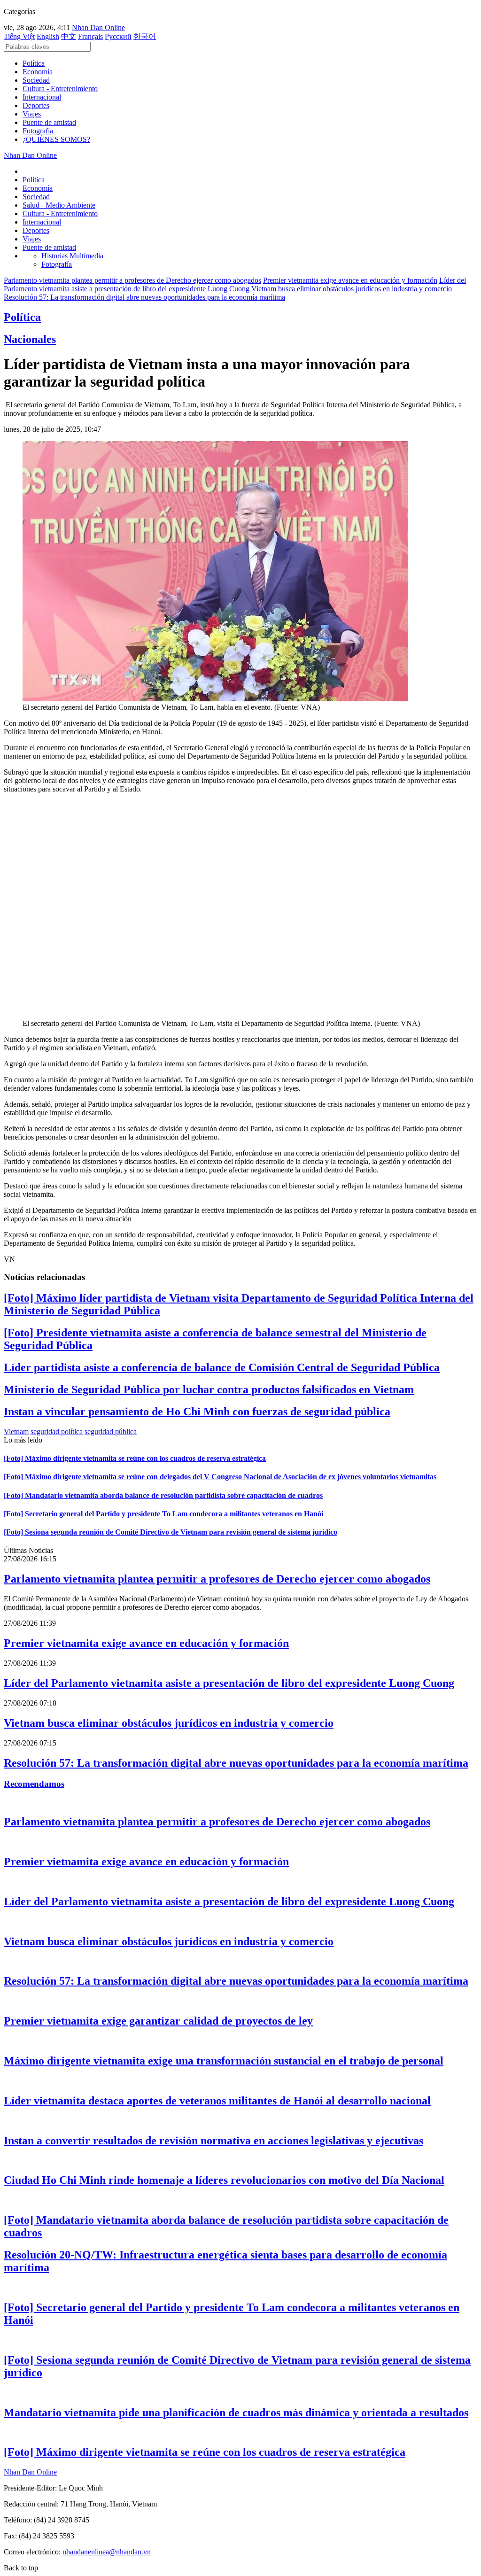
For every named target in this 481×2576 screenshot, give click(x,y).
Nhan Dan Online (98, 27)
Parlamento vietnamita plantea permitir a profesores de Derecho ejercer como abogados (132, 280)
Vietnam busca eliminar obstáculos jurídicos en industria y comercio (352, 289)
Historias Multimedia (72, 256)
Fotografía (38, 131)
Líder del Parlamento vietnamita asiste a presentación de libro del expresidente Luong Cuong (235, 284)
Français (90, 36)
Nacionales (30, 339)
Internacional (42, 97)
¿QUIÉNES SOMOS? (56, 139)
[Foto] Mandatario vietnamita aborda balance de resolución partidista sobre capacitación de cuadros (163, 1495)
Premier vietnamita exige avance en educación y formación (350, 280)
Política (34, 63)
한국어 (145, 36)
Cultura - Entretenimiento (60, 89)
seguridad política (57, 1432)
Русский (118, 36)
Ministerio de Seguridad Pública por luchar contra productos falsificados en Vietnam (209, 1389)
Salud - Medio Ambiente (59, 205)
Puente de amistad (49, 122)
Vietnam (16, 1432)
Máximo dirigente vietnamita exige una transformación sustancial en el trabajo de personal (224, 2061)
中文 (69, 36)
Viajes (32, 114)
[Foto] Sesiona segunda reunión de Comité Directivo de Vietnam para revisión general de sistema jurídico (171, 1532)
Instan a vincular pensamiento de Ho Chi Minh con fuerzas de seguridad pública (197, 1412)
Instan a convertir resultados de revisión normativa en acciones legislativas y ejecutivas (213, 2141)
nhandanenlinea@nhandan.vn (107, 2552)
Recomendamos (34, 1784)
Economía (38, 72)
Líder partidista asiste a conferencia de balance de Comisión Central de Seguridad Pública (222, 1367)
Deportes (36, 105)
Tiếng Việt (19, 36)
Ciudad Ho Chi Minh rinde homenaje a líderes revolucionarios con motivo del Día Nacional (224, 2180)
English (48, 36)
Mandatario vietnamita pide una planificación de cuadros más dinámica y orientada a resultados (236, 2413)
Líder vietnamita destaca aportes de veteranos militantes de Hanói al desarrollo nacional (217, 2101)
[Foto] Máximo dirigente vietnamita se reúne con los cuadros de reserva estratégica (135, 1458)
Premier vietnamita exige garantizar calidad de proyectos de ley (158, 2021)
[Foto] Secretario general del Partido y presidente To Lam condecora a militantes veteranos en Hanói (163, 1514)
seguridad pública (111, 1432)
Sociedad (36, 80)
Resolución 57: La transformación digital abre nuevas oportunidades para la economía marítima (144, 297)
